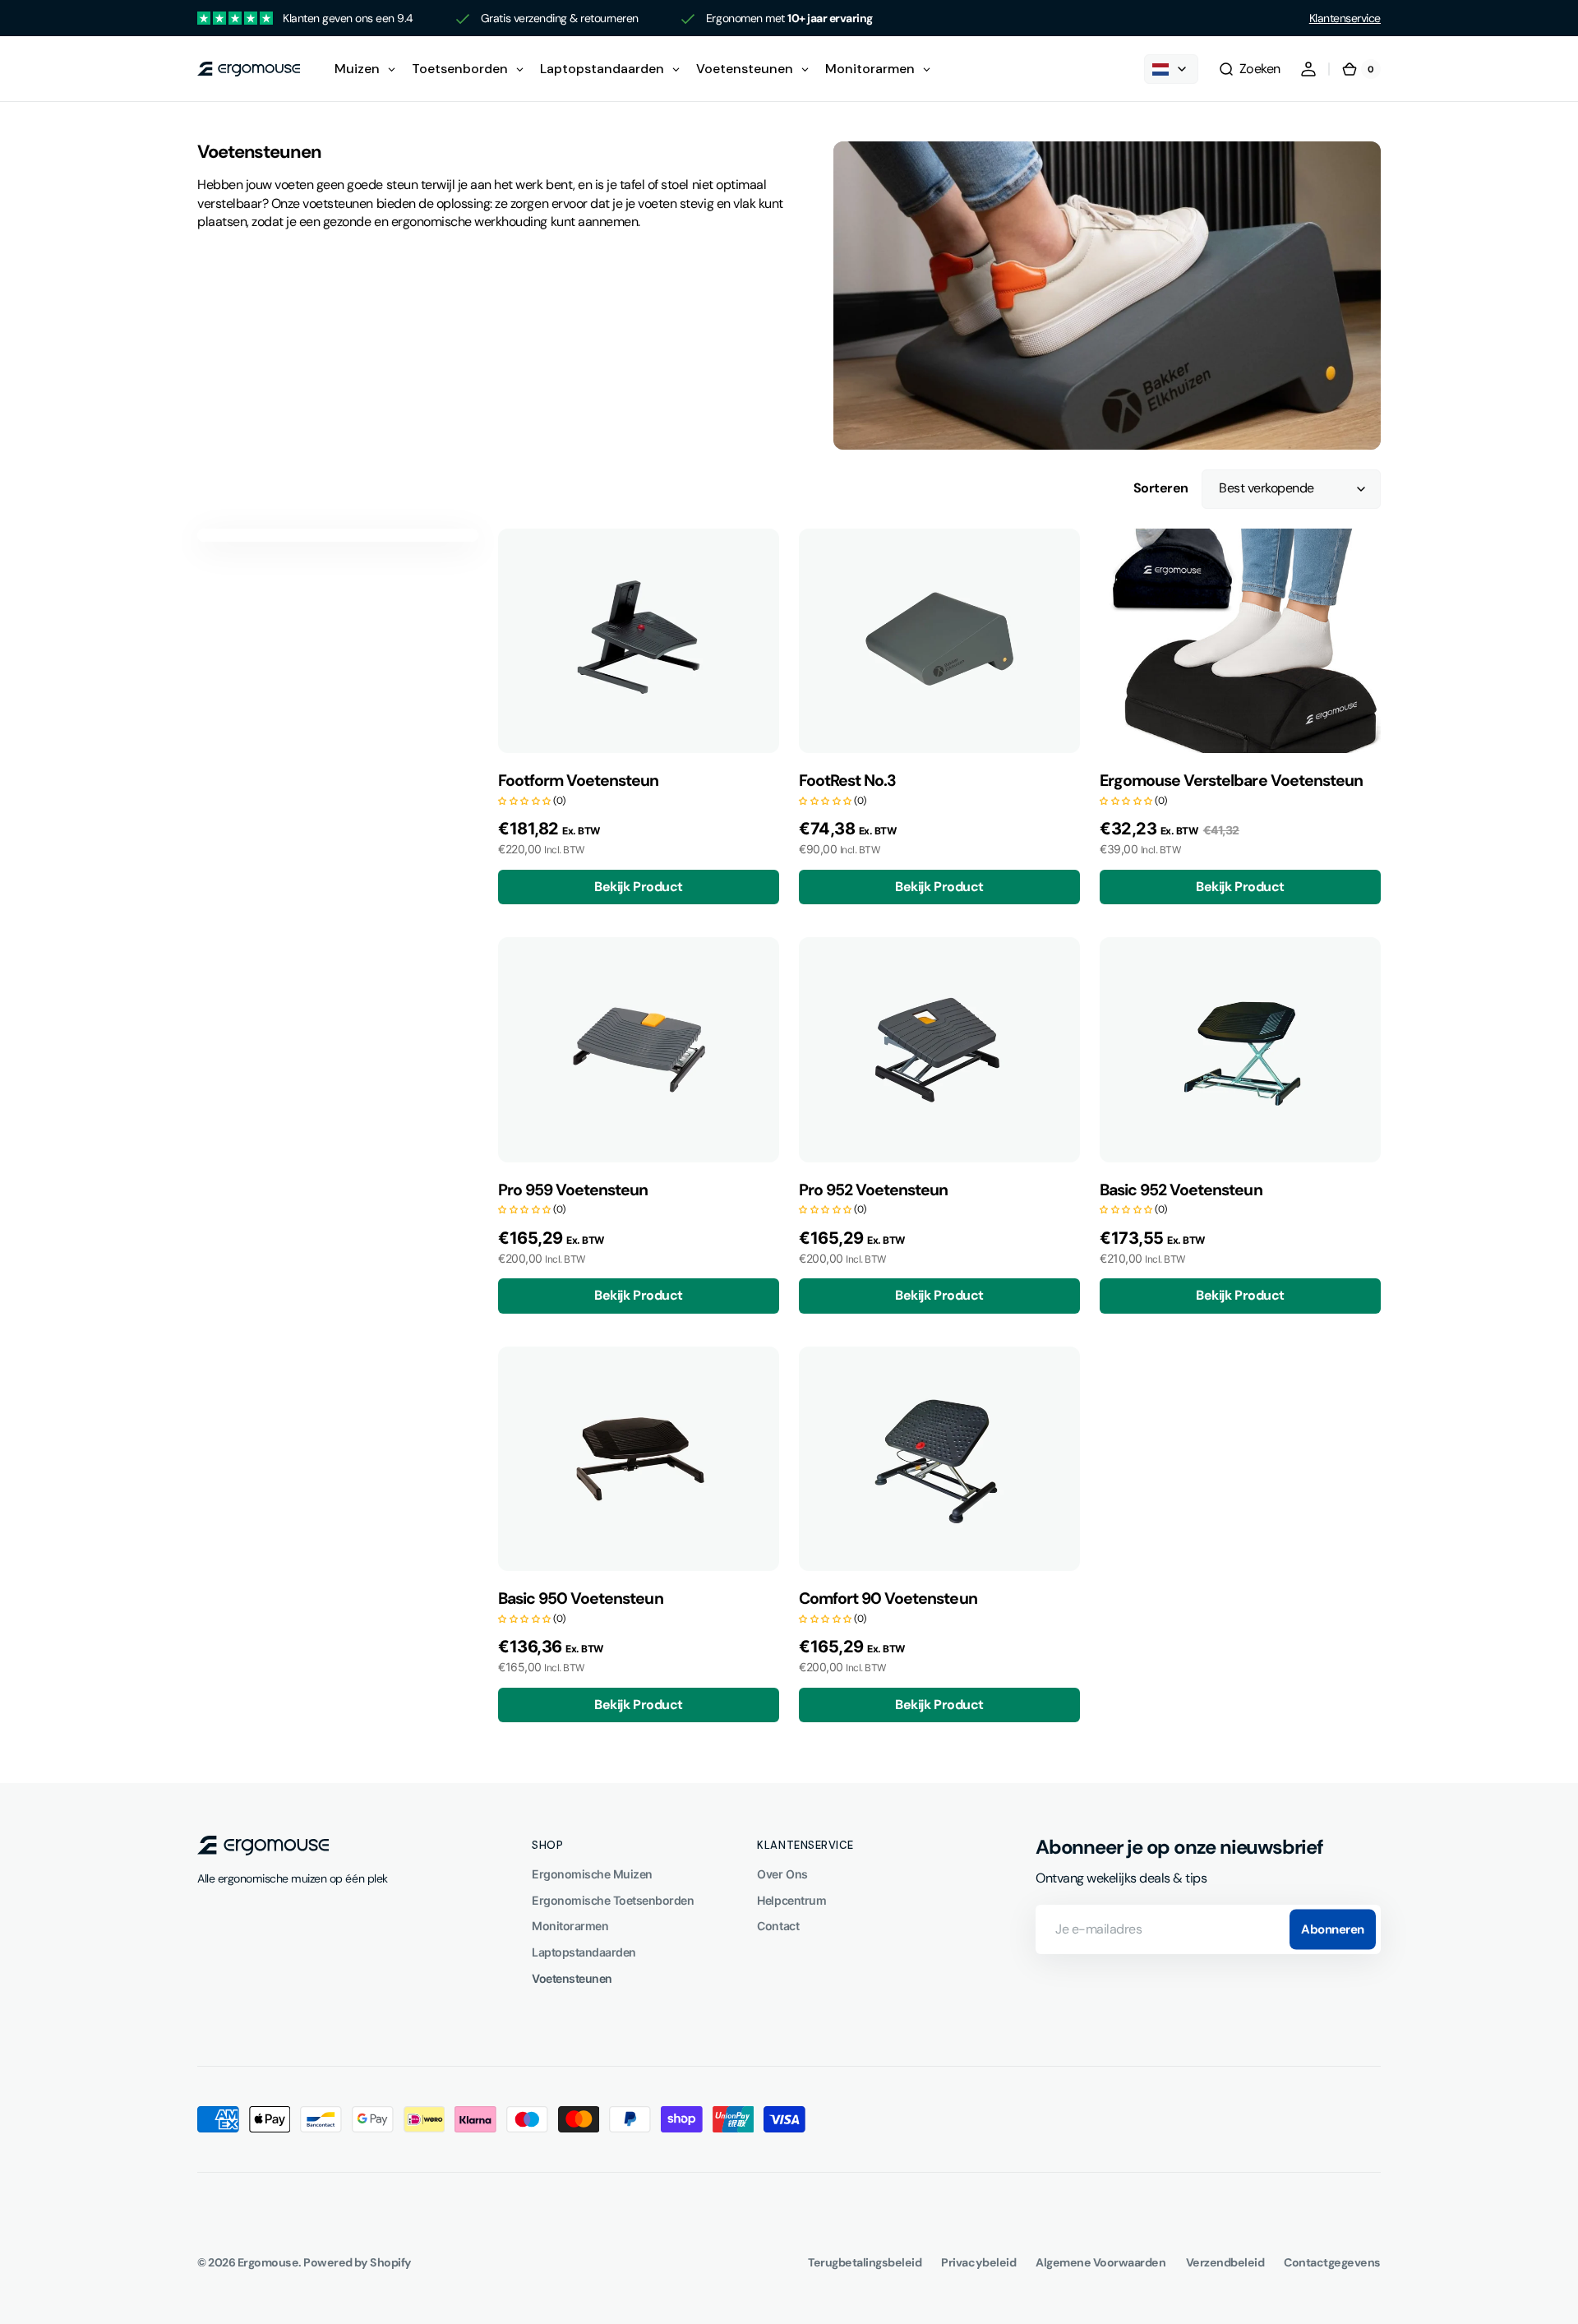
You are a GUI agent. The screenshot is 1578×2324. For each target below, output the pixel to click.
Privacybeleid (978, 2262)
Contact (778, 1926)
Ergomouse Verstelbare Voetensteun (1231, 781)
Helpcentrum (791, 1900)
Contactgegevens (1332, 2262)
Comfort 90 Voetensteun (888, 1599)
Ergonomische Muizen (592, 1874)
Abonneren (1333, 1929)
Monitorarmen (570, 1926)
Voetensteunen (572, 1978)
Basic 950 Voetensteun (581, 1599)
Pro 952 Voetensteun (873, 1190)
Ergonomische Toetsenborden (613, 1900)
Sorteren (1161, 488)
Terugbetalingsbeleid (865, 2262)
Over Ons (782, 1874)
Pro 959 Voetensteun (573, 1190)
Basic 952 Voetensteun (1181, 1190)
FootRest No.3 (847, 781)
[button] (1249, 69)
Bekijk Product (638, 887)
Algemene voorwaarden (1100, 2262)
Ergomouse (268, 2262)
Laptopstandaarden (584, 1952)
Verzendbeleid (1225, 2262)
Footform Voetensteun (579, 781)
